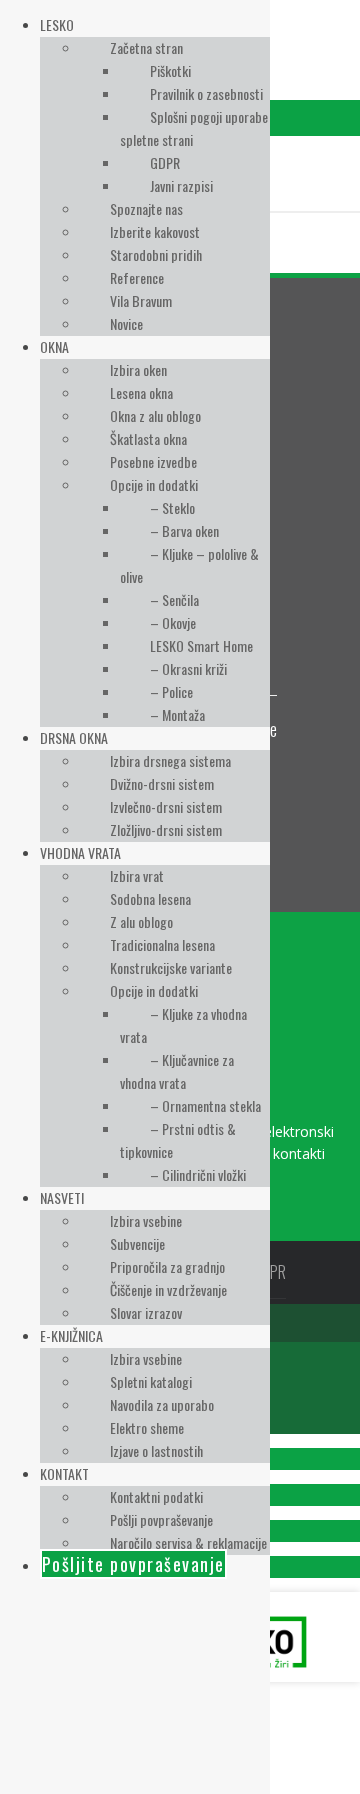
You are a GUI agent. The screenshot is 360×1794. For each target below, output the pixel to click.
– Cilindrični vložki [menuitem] (198, 1174)
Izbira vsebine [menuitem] (146, 1220)
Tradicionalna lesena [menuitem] (162, 944)
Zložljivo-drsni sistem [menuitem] (166, 829)
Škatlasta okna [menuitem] (148, 438)
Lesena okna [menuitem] (141, 392)
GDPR (270, 1272)
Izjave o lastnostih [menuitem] (156, 1450)
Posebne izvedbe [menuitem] (153, 461)
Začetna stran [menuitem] (146, 47)
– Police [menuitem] (171, 691)
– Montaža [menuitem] (177, 714)
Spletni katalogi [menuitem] (151, 1381)
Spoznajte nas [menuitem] (146, 208)
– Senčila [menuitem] (174, 599)
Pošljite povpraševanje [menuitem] (133, 1564)
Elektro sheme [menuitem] (147, 1427)
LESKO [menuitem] (57, 24)
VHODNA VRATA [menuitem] (80, 852)
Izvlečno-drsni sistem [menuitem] (166, 806)
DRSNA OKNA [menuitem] (74, 737)
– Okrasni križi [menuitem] (188, 668)
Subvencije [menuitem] (137, 1243)
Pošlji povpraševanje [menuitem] (161, 1519)
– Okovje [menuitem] (173, 622)
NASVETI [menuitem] (62, 1197)
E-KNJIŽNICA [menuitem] (71, 1335)
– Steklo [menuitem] (172, 507)
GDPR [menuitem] (165, 162)
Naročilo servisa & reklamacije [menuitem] (188, 1542)
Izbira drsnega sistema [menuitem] (170, 760)
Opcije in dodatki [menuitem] (154, 484)
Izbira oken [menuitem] (138, 369)
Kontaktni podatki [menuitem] (156, 1496)
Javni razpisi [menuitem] (181, 185)
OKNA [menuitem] (54, 346)
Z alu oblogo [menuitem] (141, 921)
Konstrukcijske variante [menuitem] (171, 967)
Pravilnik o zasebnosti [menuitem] (206, 93)
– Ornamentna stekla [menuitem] (205, 1105)
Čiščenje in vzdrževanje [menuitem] (168, 1289)
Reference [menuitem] (137, 277)
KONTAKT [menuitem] (64, 1473)
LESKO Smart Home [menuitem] (201, 645)
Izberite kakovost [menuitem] (155, 231)
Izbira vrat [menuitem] (137, 875)
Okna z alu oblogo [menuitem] (155, 415)
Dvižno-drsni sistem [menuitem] (162, 783)
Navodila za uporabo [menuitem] (162, 1404)
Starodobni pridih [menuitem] (156, 254)
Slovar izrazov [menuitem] (146, 1312)
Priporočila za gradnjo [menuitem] (167, 1266)
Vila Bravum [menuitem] (141, 300)
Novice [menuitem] (126, 323)
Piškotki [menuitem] (170, 70)
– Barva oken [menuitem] (184, 530)
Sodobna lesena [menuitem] (150, 898)
